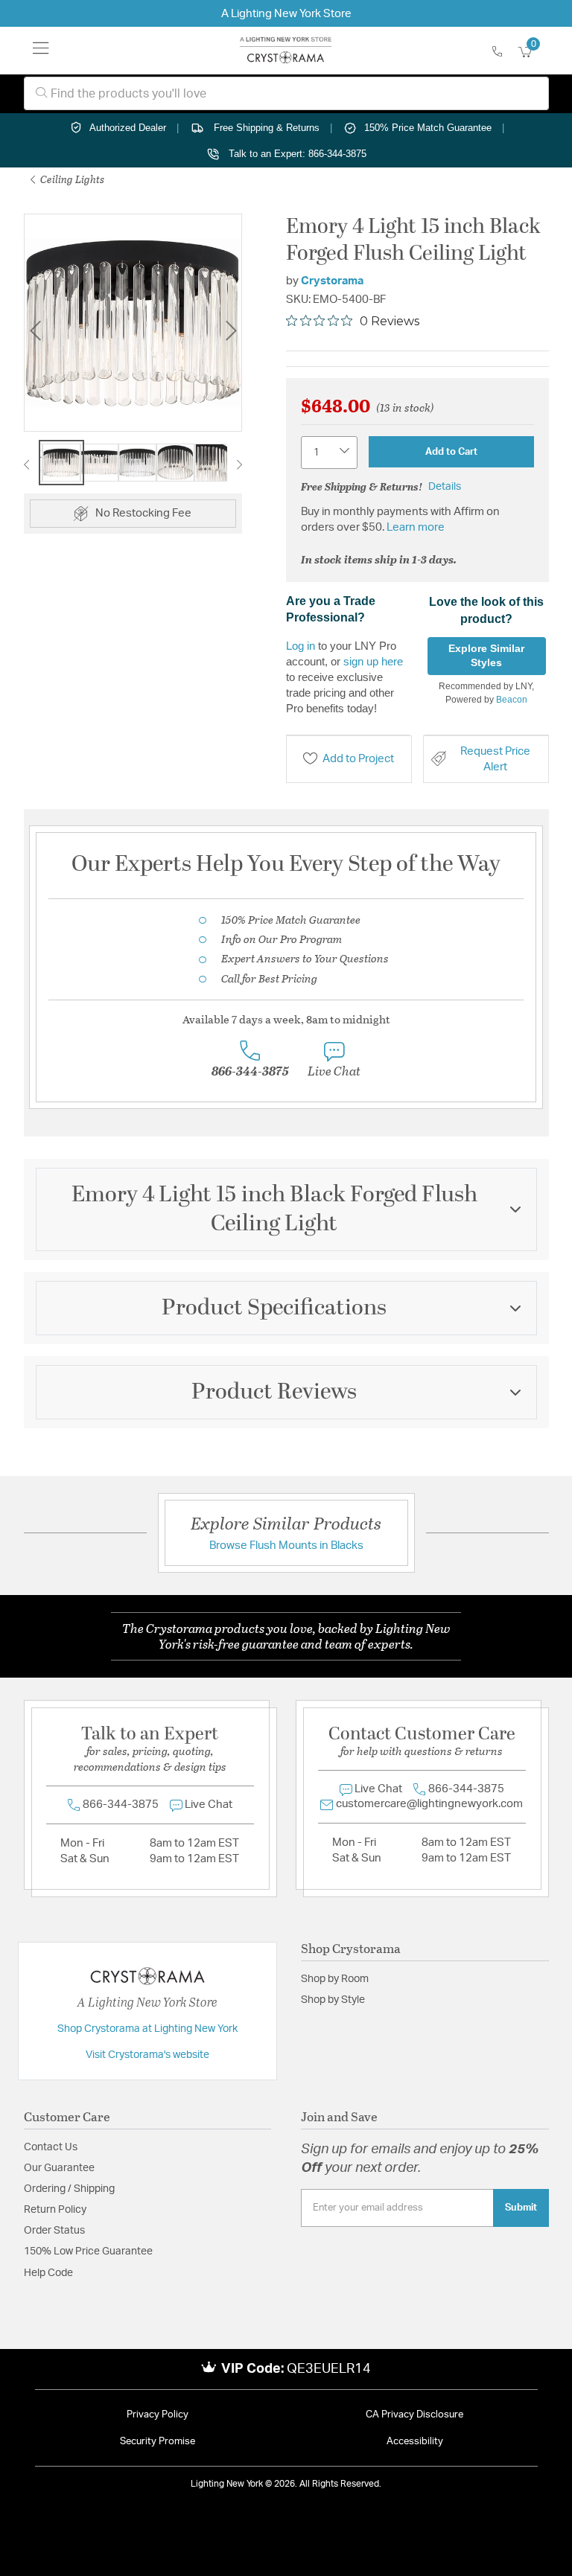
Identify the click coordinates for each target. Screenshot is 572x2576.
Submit (521, 2208)
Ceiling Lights (71, 179)
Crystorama (332, 281)
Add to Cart (451, 452)
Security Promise (158, 2442)
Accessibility (415, 2442)
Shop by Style (333, 2000)
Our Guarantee (59, 2168)
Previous (35, 331)
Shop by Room (335, 1979)
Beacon (512, 700)
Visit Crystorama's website (147, 2055)
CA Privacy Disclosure (414, 2415)
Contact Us (51, 2147)
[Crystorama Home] (286, 51)
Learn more (416, 527)
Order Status (54, 2231)
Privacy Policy (158, 2415)
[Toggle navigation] (41, 51)
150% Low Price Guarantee (88, 2251)
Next (231, 331)
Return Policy (55, 2210)
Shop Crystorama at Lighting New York (147, 2029)
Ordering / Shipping (69, 2189)
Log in (301, 646)
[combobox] (286, 93)
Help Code (48, 2273)
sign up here (373, 661)
